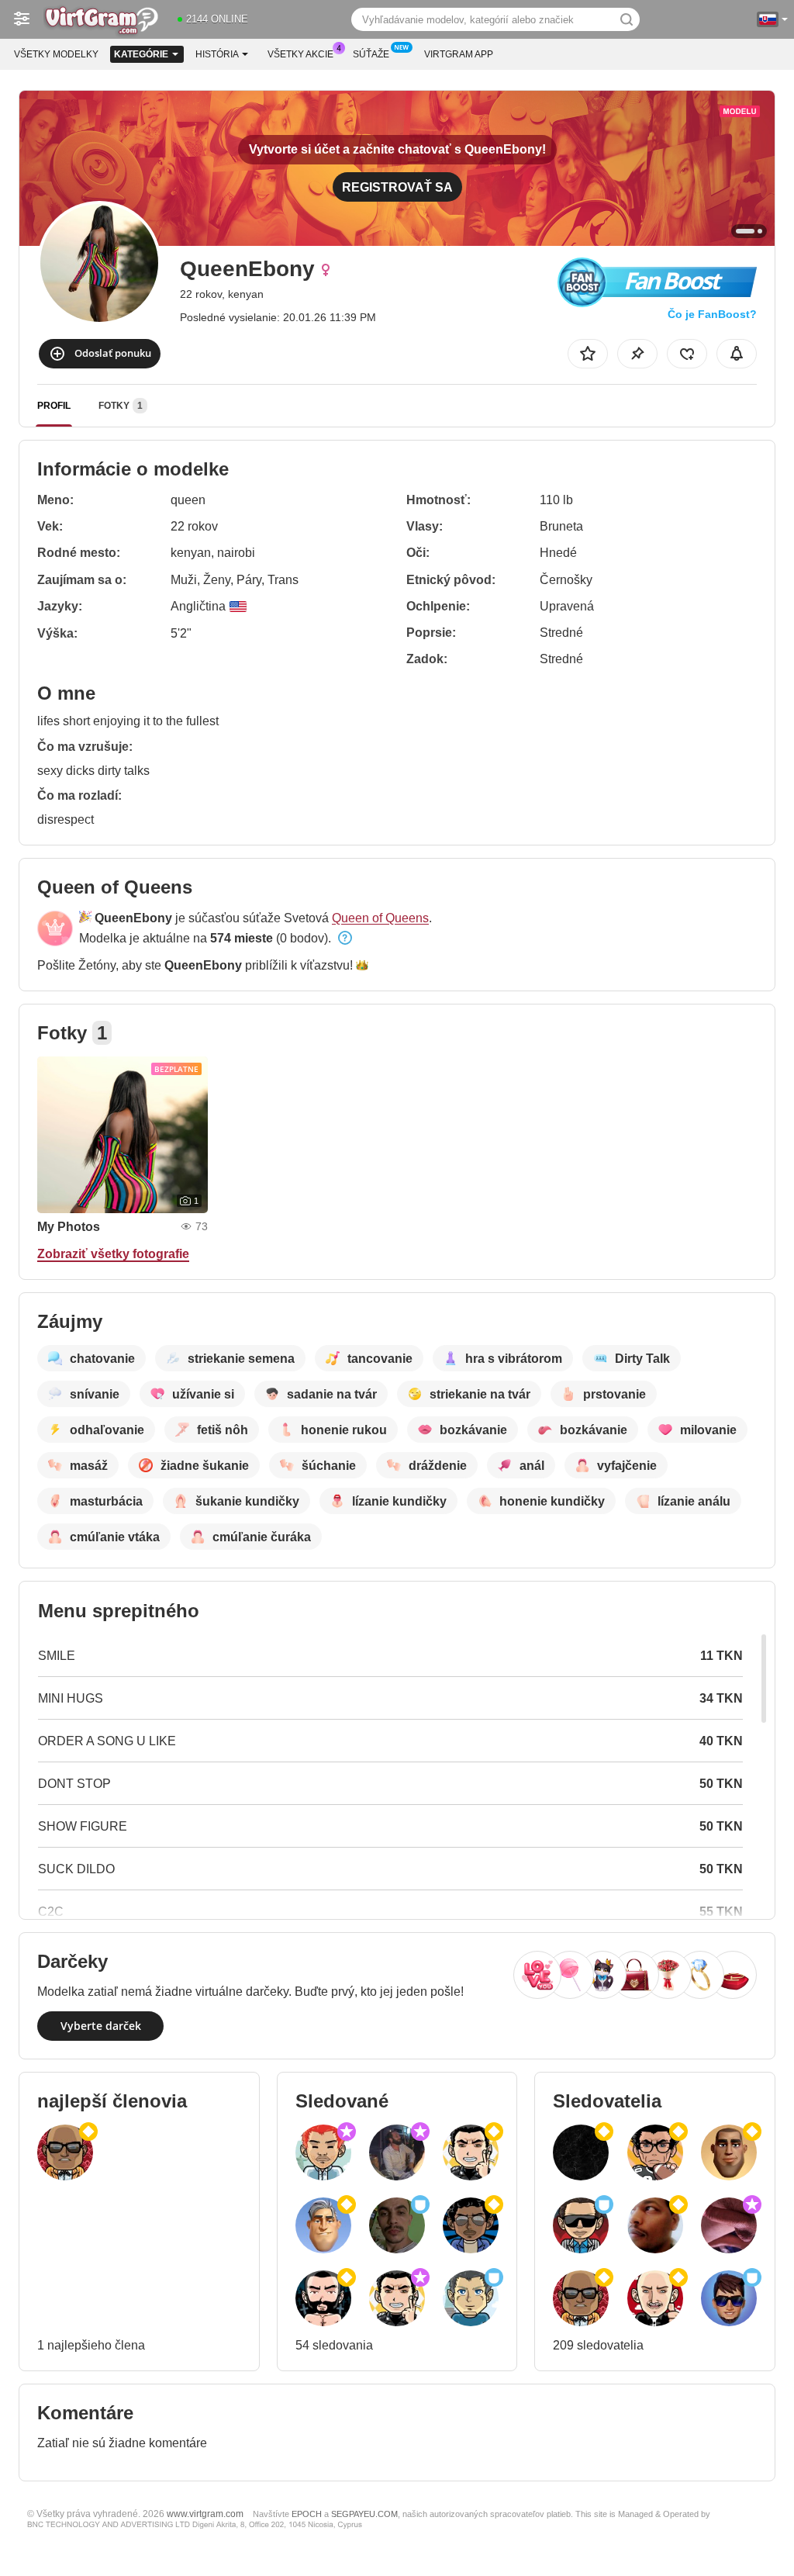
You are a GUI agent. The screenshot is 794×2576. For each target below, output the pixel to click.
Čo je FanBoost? (712, 314)
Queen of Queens (380, 918)
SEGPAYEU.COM (364, 2514)
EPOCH (307, 2514)
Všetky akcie (300, 54)
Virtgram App (459, 54)
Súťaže (371, 54)
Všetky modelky (56, 54)
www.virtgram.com (205, 2514)
